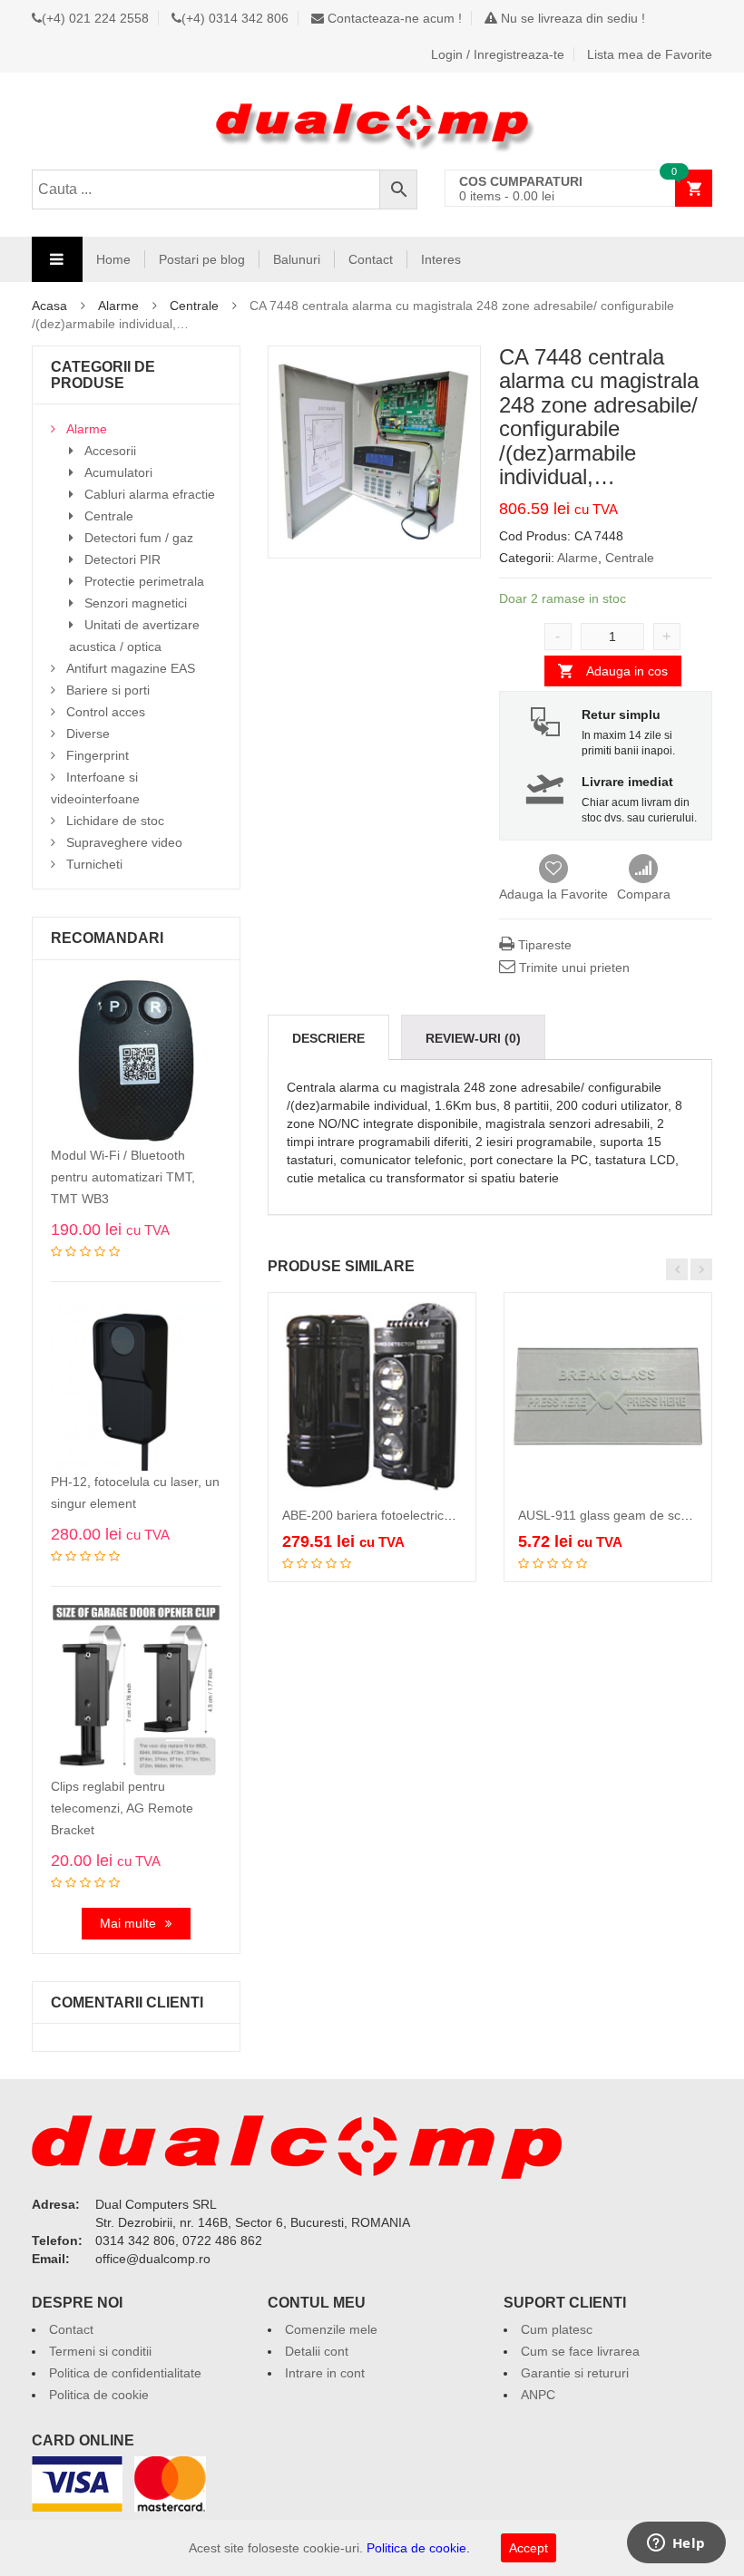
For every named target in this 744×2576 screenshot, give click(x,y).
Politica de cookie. (418, 2548)
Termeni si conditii (100, 2351)
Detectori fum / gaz (139, 538)
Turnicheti (94, 864)
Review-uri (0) (473, 1038)
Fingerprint (98, 755)
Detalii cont (317, 2351)
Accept (529, 2548)
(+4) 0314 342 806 (235, 18)
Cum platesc (557, 2329)
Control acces (106, 712)
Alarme (118, 306)
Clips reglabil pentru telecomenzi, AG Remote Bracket (122, 1808)
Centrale (194, 306)
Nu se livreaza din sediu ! (571, 18)
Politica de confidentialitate (125, 2373)
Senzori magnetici (136, 603)
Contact (371, 259)
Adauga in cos (627, 671)
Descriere (328, 1038)
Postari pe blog (202, 259)
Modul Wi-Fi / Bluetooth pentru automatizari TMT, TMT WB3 (123, 1177)
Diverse (88, 734)
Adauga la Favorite (553, 894)
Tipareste (543, 945)
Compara (644, 870)
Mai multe (128, 1923)
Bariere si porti (108, 690)
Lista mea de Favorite (650, 54)
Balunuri (297, 259)
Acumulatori (118, 472)
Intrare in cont (325, 2373)
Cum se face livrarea (580, 2351)
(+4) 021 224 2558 (95, 18)
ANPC (538, 2395)
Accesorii (110, 451)
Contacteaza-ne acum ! (393, 18)
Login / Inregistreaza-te (498, 54)
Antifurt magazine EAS (131, 668)
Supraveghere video (124, 842)
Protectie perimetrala (144, 581)
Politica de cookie (99, 2395)
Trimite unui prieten (573, 967)
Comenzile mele (331, 2329)
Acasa (49, 306)
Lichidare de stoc (115, 821)
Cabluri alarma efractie (150, 494)
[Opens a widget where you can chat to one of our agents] (676, 2544)
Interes (441, 259)
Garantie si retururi (575, 2373)
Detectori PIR (122, 559)
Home (113, 259)
